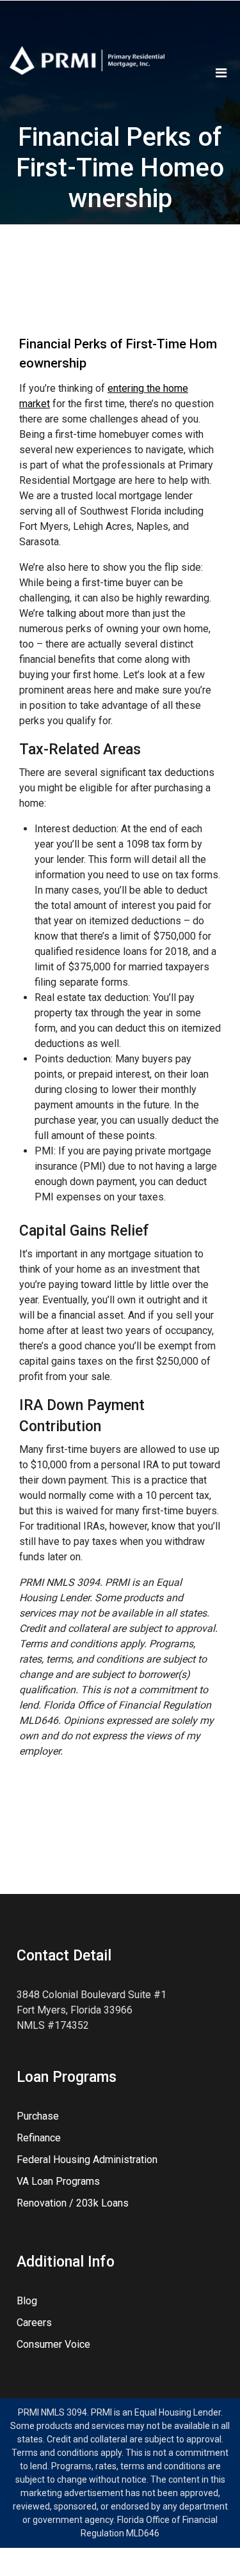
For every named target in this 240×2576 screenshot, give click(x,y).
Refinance (39, 2138)
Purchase (38, 2116)
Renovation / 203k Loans (73, 2203)
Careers (34, 2323)
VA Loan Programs (58, 2181)
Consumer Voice (53, 2344)
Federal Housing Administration (87, 2160)
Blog (27, 2301)
